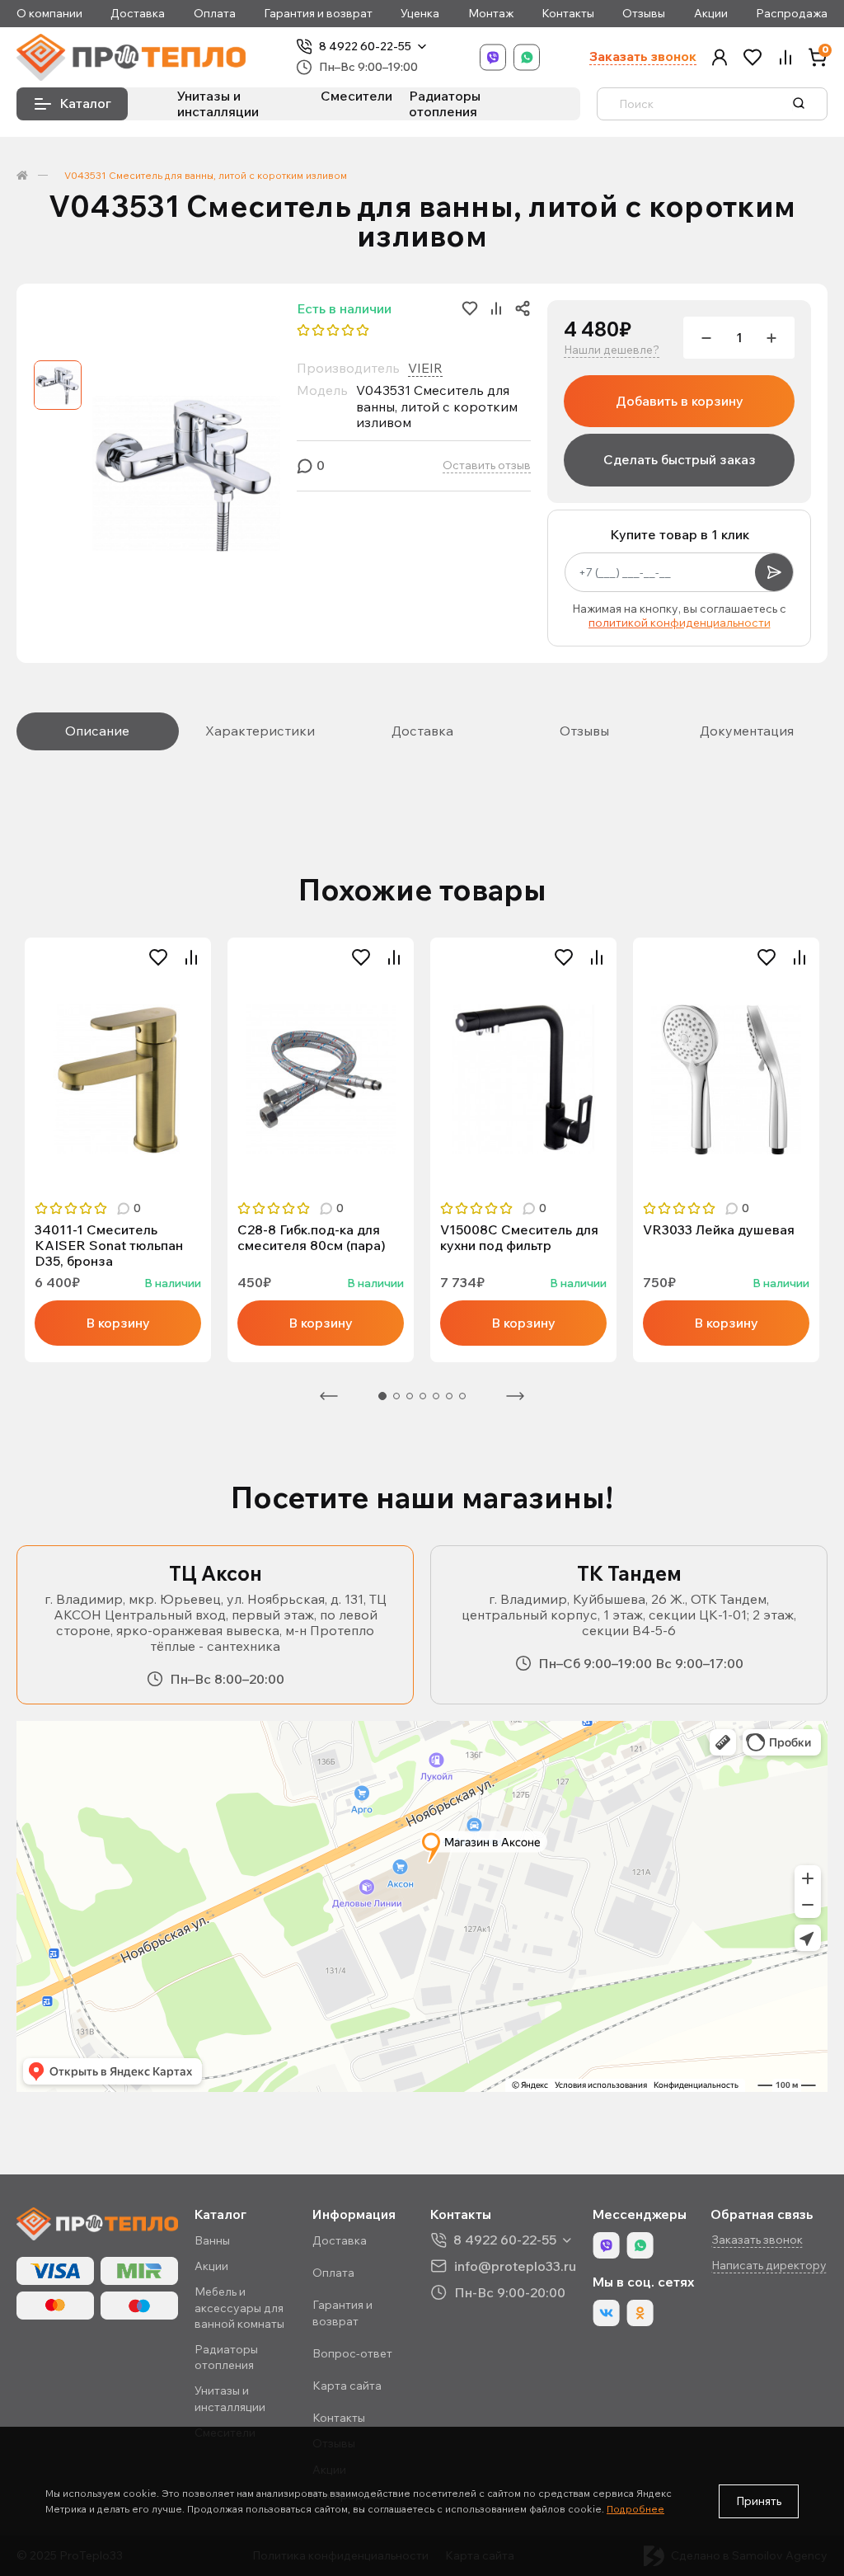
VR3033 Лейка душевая (719, 1230)
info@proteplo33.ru (515, 2266)
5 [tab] (436, 1396)
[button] (720, 57)
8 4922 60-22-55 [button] (505, 2240)
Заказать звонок (643, 56)
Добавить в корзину (680, 401)
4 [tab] (423, 1396)
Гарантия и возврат (318, 14)
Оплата (215, 14)
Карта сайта (347, 2386)
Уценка (420, 14)
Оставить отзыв (487, 465)
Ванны (212, 2240)
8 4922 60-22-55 (365, 47)
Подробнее (635, 2509)
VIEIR (425, 368)
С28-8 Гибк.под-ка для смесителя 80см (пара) (312, 1238)
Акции (711, 14)
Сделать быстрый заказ (680, 459)
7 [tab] (462, 1396)
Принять (759, 2501)
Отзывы (644, 14)
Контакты (568, 14)
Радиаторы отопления (445, 103)
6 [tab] (449, 1396)
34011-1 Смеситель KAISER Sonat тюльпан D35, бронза (109, 1246)
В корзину (118, 1323)
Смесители (356, 96)
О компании (49, 14)
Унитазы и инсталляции (218, 103)
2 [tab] (396, 1396)
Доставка (138, 14)
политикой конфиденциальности (680, 623)
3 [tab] (410, 1396)
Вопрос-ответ (352, 2353)
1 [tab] (382, 1396)
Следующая (515, 1396)
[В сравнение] (191, 957)
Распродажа (792, 14)
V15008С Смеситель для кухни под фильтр (519, 1238)
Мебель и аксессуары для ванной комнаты (239, 2307)
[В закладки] (158, 957)
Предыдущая (329, 1396)
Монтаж (491, 14)
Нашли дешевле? (612, 350)
